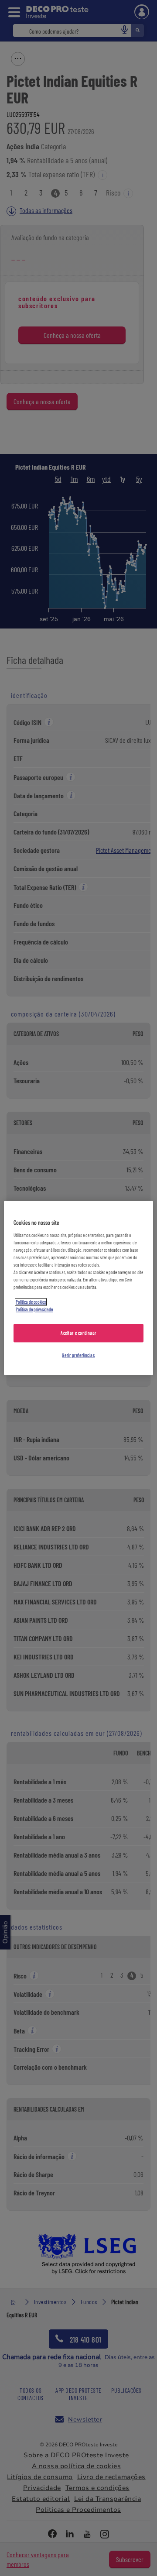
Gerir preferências (78, 1355)
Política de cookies (31, 1302)
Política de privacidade (34, 1310)
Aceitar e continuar (78, 1333)
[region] (78, 1288)
